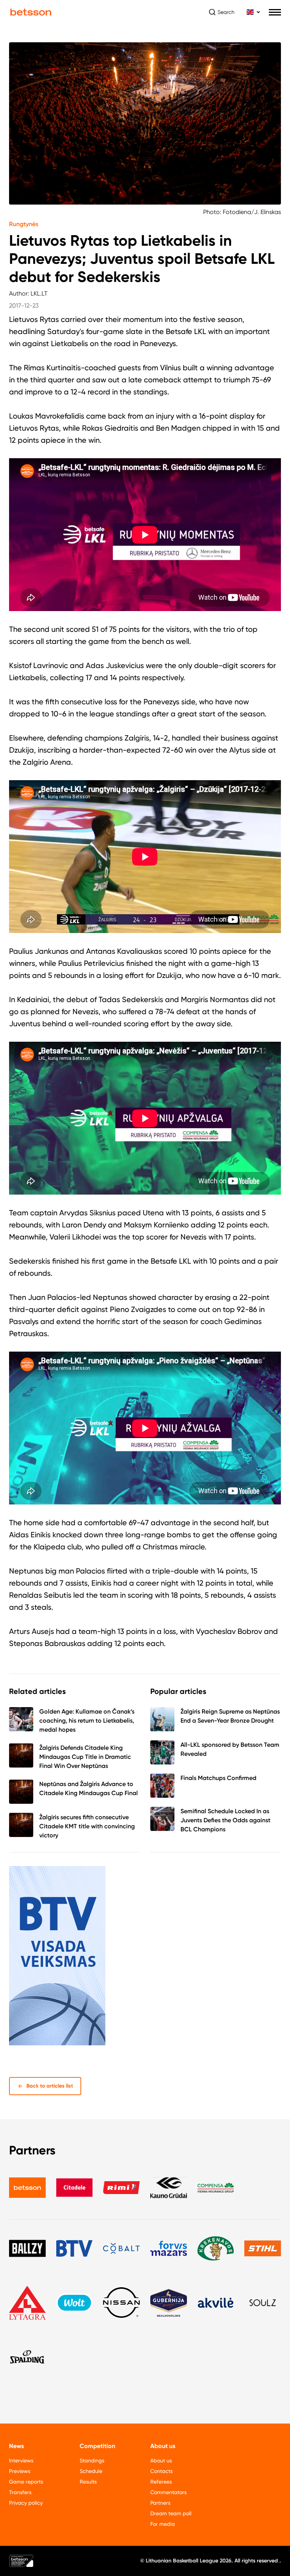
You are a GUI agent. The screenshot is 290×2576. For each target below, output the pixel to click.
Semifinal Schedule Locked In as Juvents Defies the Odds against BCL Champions (225, 1820)
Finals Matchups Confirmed (218, 1778)
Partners (160, 2503)
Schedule (91, 2471)
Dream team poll (171, 2513)
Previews (20, 2471)
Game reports (26, 2482)
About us (161, 2461)
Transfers (20, 2492)
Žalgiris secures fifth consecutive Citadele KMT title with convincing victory (87, 1826)
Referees (161, 2482)
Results (88, 2482)
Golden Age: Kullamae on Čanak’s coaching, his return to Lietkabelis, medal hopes (87, 1721)
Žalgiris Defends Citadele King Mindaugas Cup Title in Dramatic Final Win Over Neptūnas (85, 1757)
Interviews (21, 2461)
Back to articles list (50, 2086)
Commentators (168, 2492)
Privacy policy (26, 2503)
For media (163, 2524)
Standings (92, 2461)
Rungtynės (24, 224)
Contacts (161, 2471)
